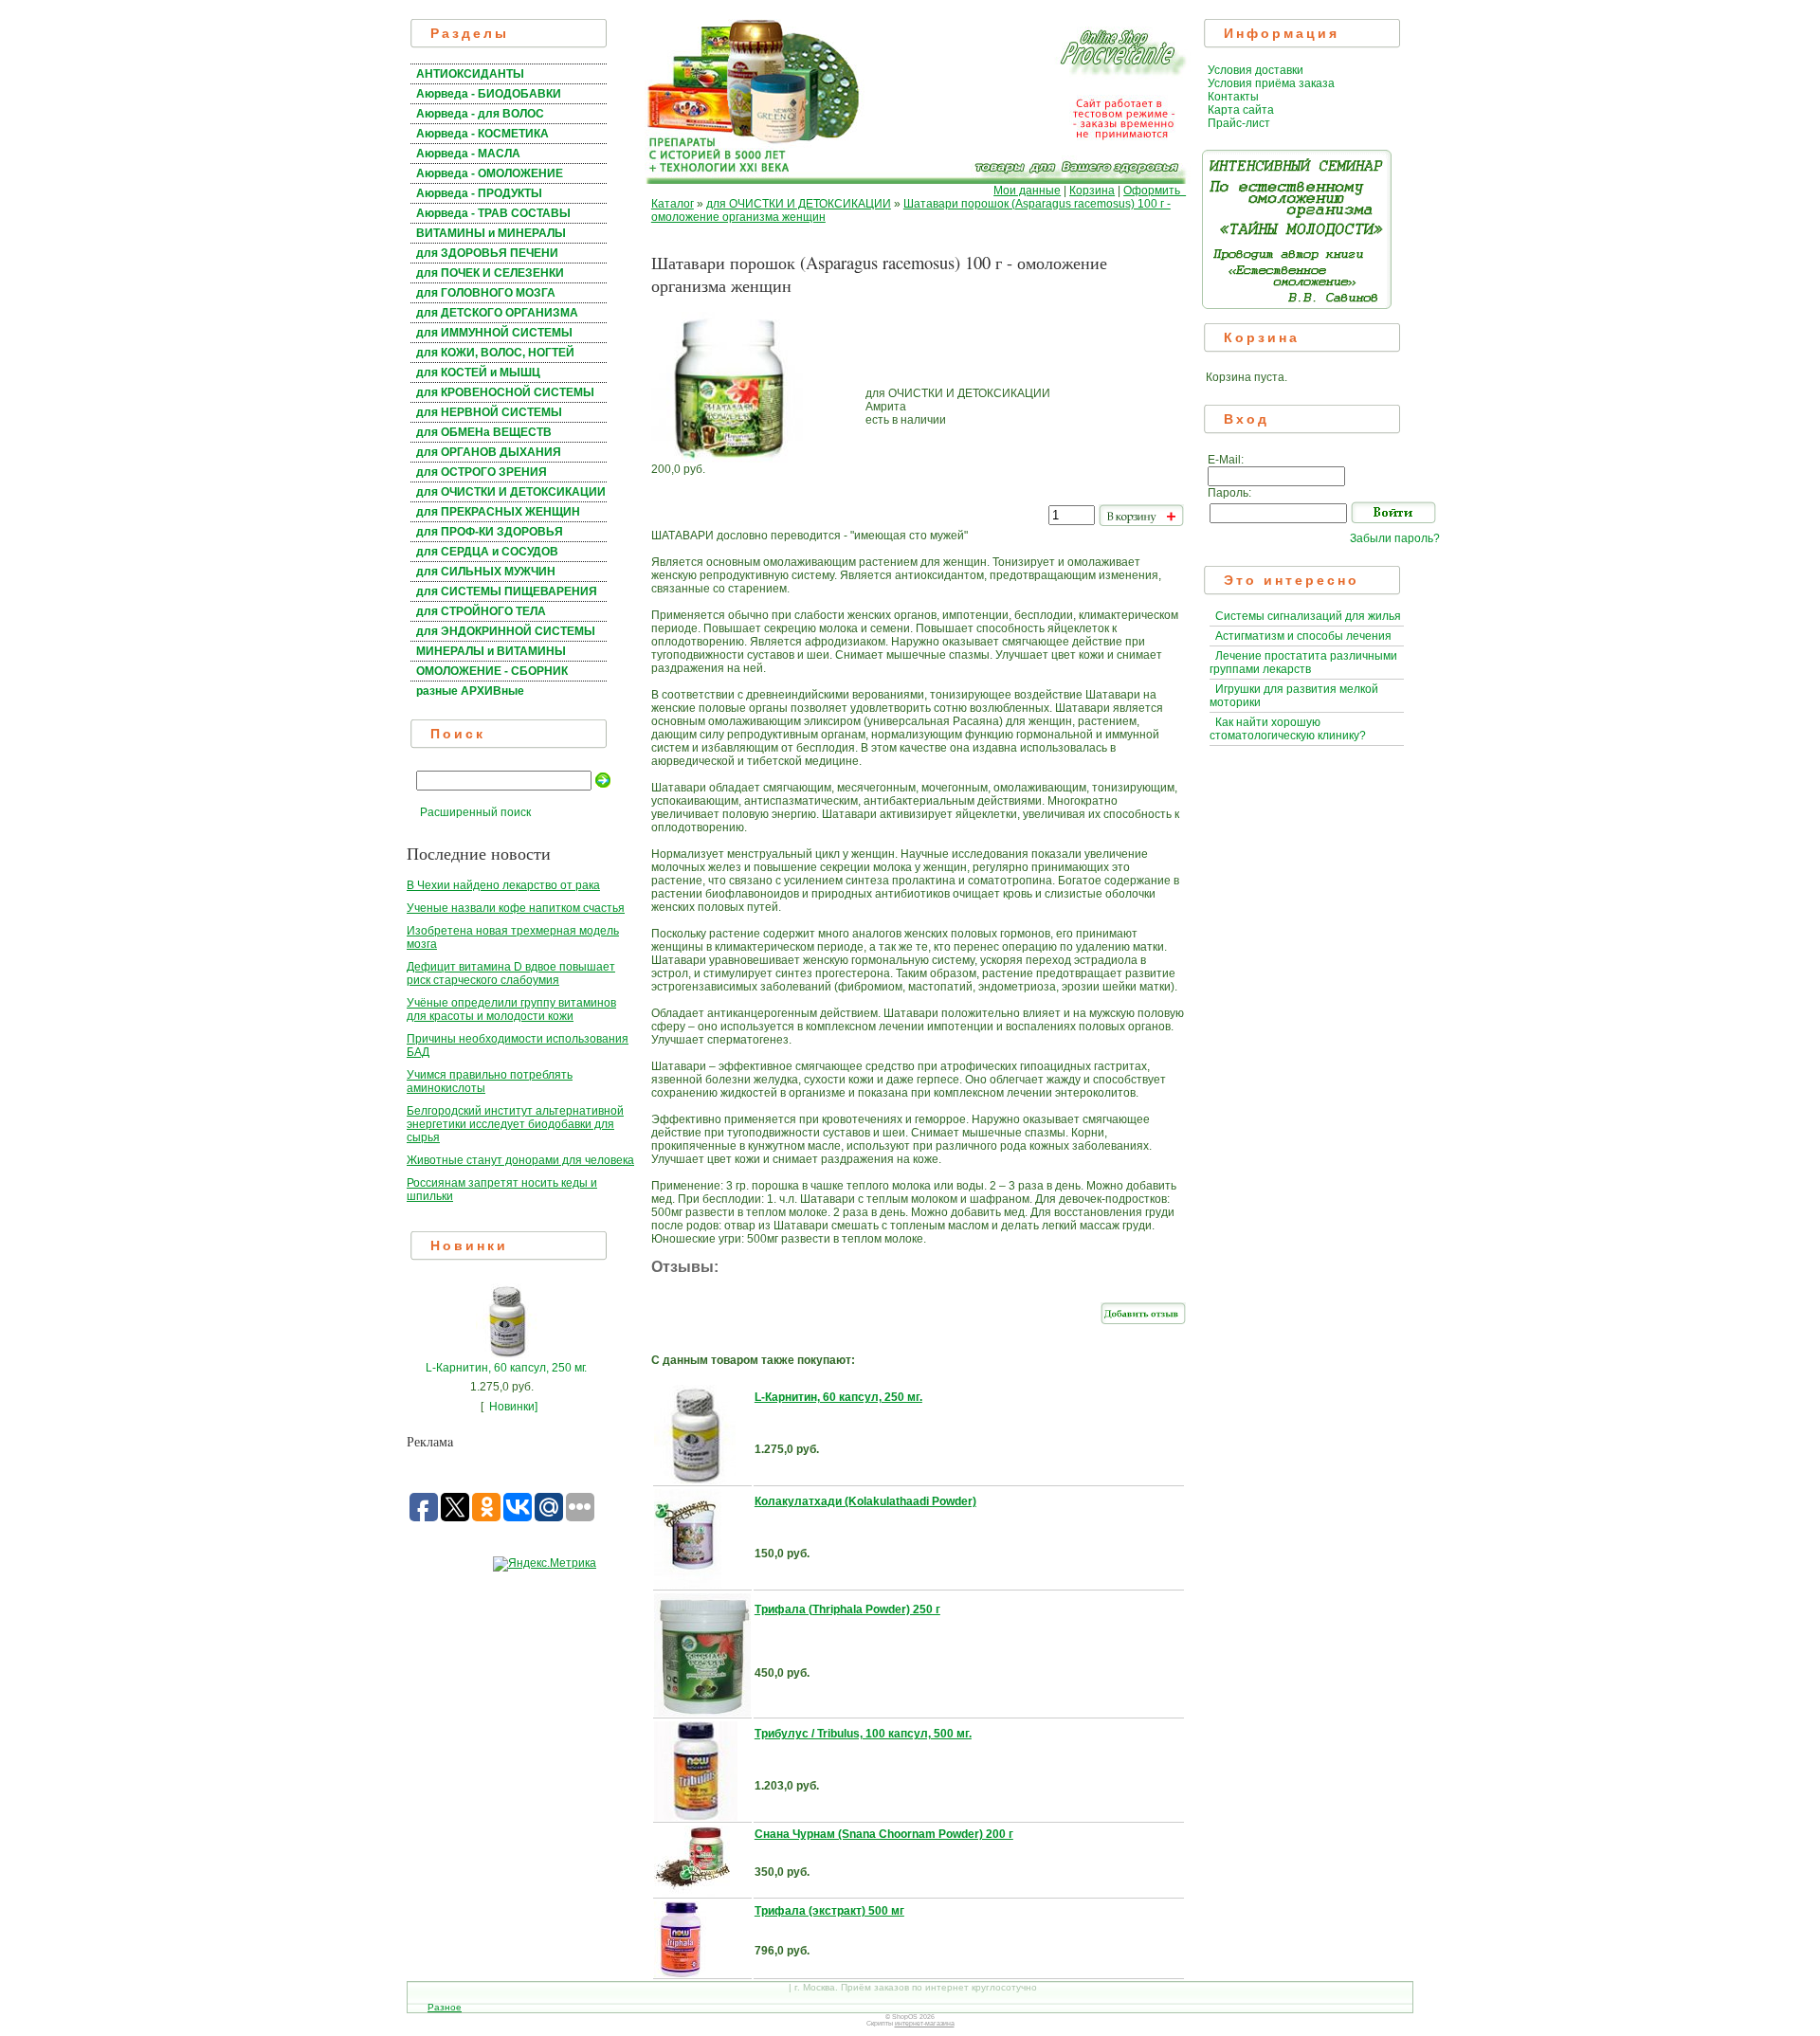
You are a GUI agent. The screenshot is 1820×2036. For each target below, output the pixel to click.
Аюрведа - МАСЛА (468, 154)
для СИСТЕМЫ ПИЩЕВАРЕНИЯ (507, 591)
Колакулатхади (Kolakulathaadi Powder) (865, 1501)
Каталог (673, 204)
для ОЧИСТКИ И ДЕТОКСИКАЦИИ (511, 492)
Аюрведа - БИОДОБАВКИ (489, 94)
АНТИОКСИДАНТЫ (470, 74)
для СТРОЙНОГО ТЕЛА (481, 611)
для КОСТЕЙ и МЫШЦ (478, 373)
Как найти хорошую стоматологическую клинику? (1288, 729)
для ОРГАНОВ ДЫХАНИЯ (489, 452)
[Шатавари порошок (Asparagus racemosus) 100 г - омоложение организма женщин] (727, 459)
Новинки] (513, 1407)
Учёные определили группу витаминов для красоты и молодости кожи (511, 1009)
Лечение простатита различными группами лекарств (1303, 663)
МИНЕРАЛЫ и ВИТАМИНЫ (491, 651)
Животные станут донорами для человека (520, 1160)
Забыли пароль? (1395, 538)
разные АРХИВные (470, 691)
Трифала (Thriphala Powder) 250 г (847, 1609)
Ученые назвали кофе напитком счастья (516, 908)
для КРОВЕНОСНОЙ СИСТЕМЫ (505, 392)
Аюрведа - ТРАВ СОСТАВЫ (493, 213)
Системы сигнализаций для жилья (1308, 616)
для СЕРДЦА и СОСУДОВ (487, 552)
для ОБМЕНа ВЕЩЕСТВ (484, 432)
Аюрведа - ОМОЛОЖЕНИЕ (490, 173)
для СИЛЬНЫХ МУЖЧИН (486, 572)
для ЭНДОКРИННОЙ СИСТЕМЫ (506, 631)
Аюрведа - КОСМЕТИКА (482, 134)
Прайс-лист (1239, 123)
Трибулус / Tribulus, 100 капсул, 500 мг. (863, 1734)
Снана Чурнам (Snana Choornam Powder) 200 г (884, 1834)
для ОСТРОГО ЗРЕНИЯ (482, 472)
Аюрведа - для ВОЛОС (480, 114)
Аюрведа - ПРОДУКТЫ (479, 193)
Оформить (1155, 191)
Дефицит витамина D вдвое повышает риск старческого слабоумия (511, 973)
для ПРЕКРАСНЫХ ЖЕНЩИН (498, 512)
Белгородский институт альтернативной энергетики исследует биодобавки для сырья (515, 1124)
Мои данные (1027, 191)
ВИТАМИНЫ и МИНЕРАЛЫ (491, 233)
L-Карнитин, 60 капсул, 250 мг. (506, 1368)
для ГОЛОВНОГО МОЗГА (486, 293)
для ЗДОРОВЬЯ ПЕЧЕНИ (487, 253)
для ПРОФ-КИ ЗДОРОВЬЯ (490, 532)
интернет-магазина (925, 2023)
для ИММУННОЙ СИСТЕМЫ (494, 333)
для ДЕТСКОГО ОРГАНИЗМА (497, 313)
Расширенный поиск (475, 812)
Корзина (1092, 191)
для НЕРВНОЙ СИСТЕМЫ (489, 412)
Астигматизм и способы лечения (1303, 636)
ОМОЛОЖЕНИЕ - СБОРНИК (492, 671)
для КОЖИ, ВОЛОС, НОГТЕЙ (495, 353)
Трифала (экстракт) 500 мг (829, 1911)
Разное (445, 2007)
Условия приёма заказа (1271, 83)
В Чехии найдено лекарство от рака (503, 885)
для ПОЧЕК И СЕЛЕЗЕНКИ (490, 273)
